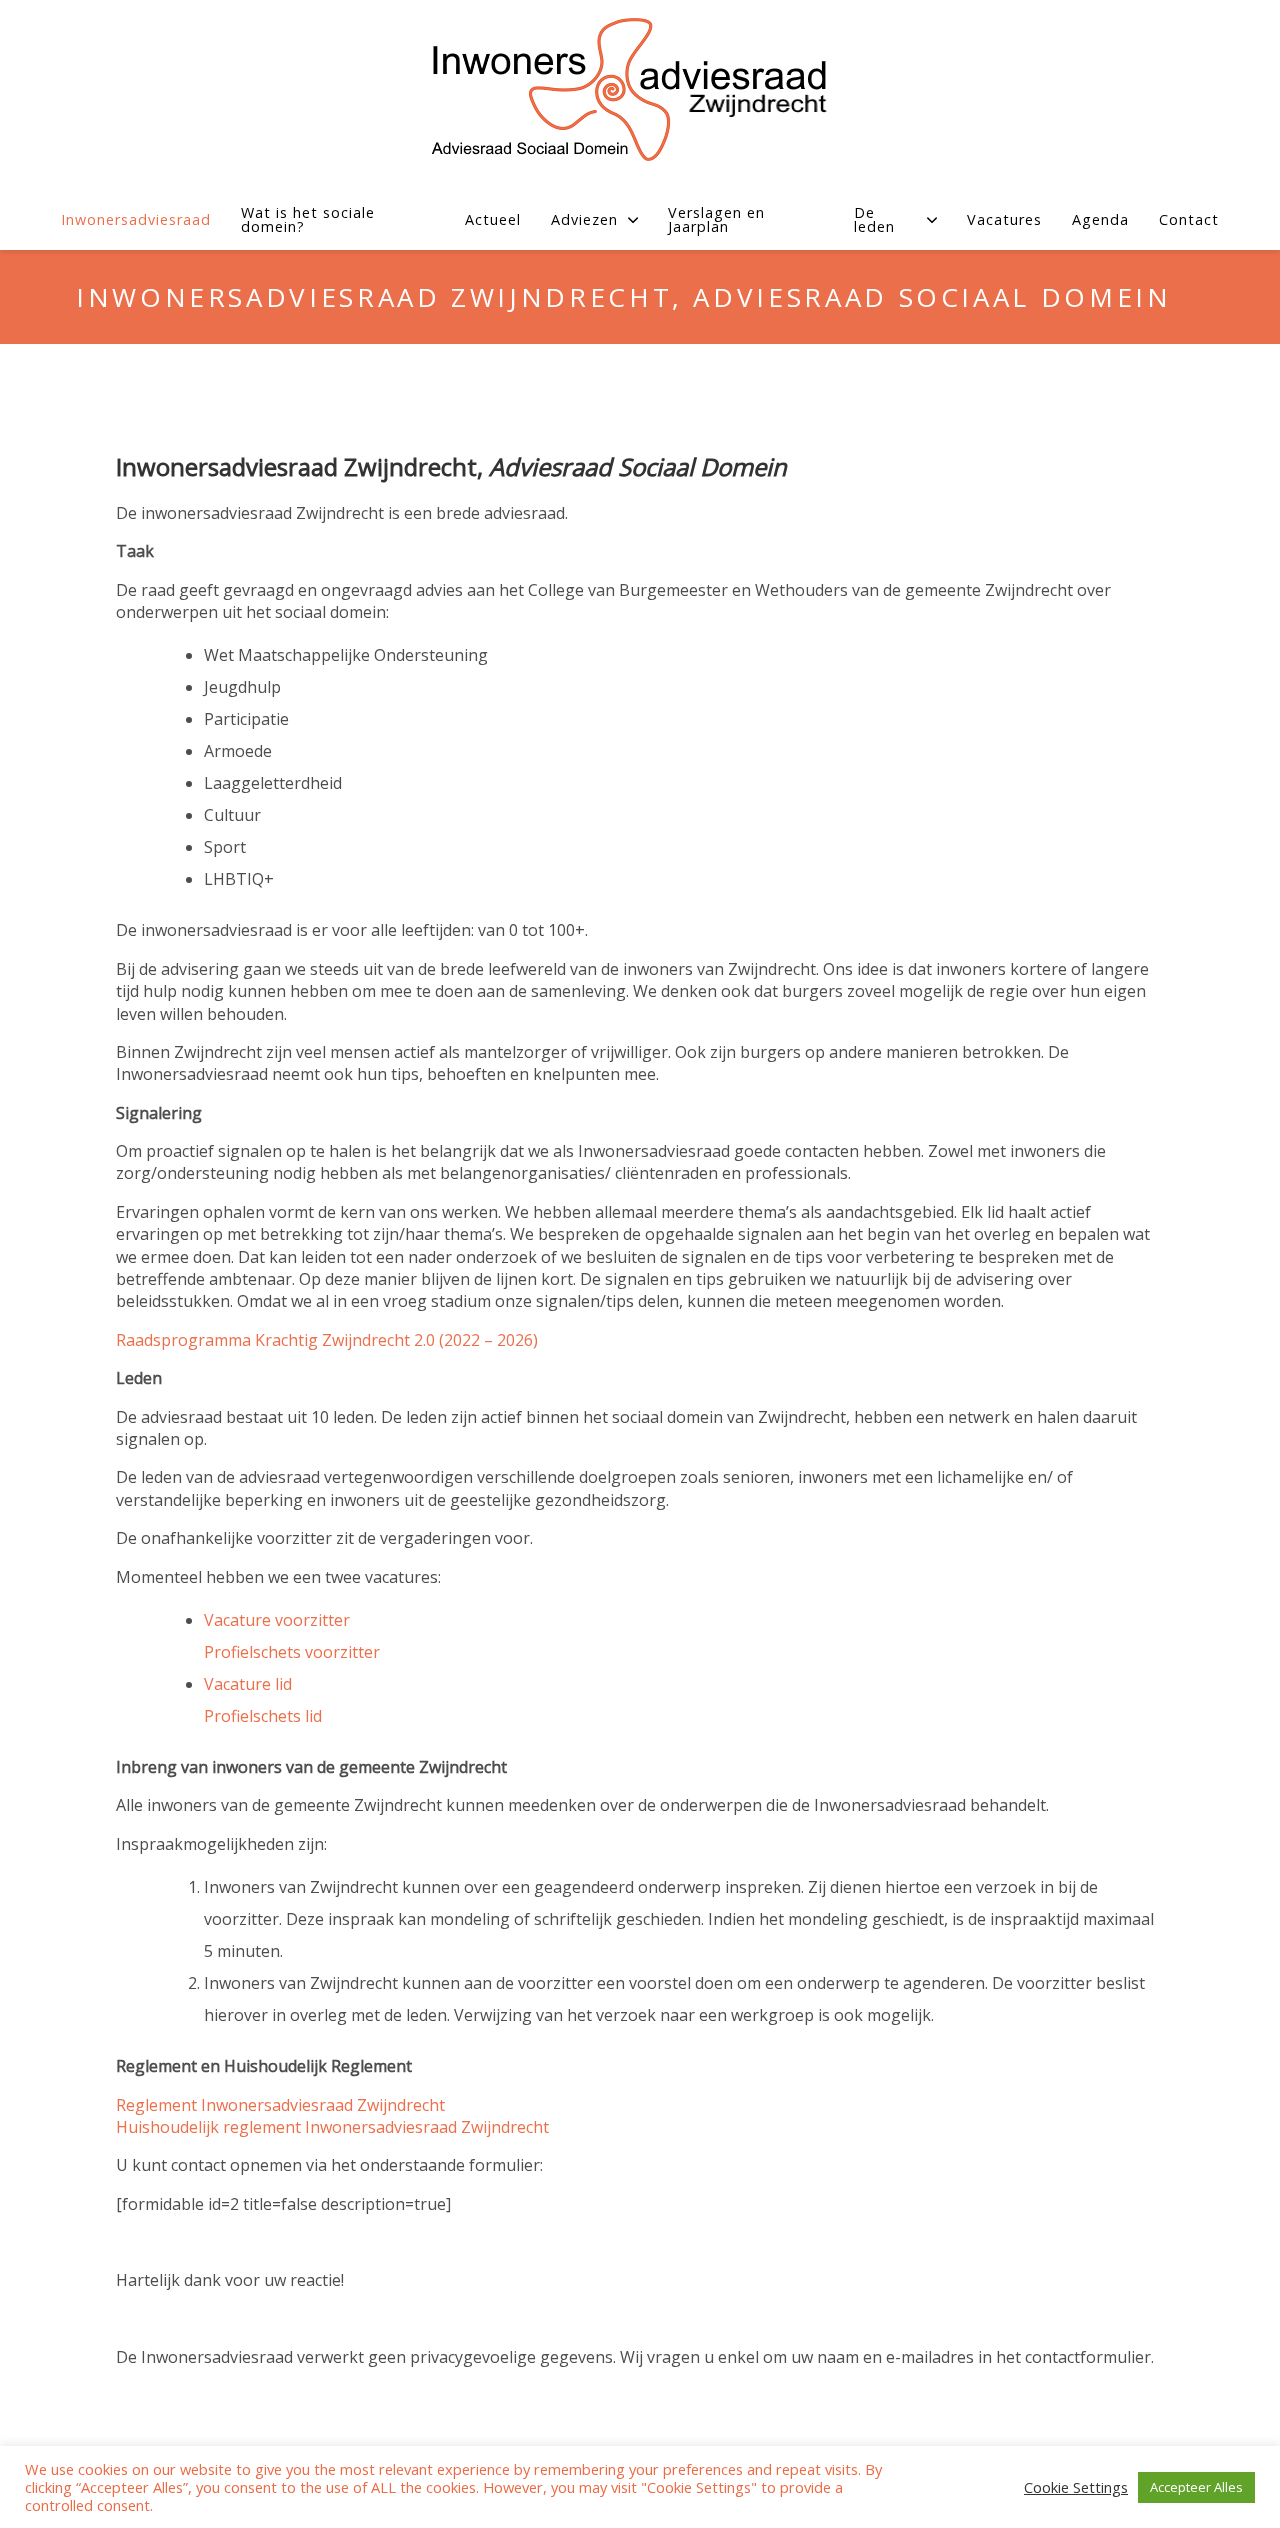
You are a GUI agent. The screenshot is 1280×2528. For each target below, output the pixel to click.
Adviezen (584, 219)
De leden (874, 220)
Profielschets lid (263, 1716)
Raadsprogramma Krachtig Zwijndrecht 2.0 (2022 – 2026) (327, 1340)
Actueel (493, 219)
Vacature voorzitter (277, 1620)
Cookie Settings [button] (1076, 2487)
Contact (1189, 219)
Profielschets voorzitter (292, 1652)
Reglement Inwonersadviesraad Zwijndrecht (280, 2105)
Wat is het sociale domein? (308, 220)
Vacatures (1004, 219)
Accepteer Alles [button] (1196, 2487)
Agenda (1100, 219)
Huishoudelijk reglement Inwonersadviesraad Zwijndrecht (332, 2127)
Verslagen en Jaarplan (716, 220)
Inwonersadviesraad (136, 219)
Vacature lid (248, 1684)
